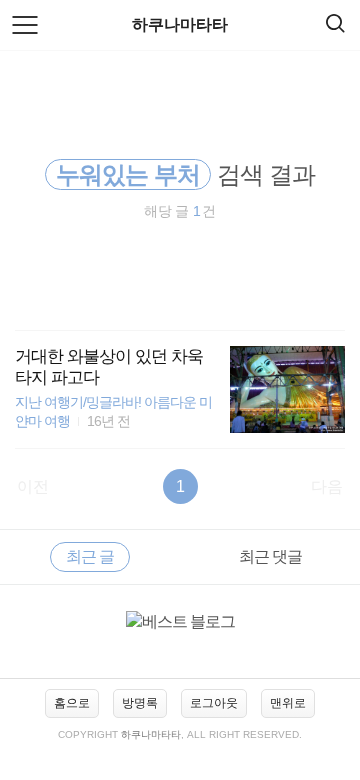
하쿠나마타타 (180, 24)
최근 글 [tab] (90, 556)
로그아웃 (214, 703)
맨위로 (288, 703)
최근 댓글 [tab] (270, 556)
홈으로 (72, 703)
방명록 (140, 703)
